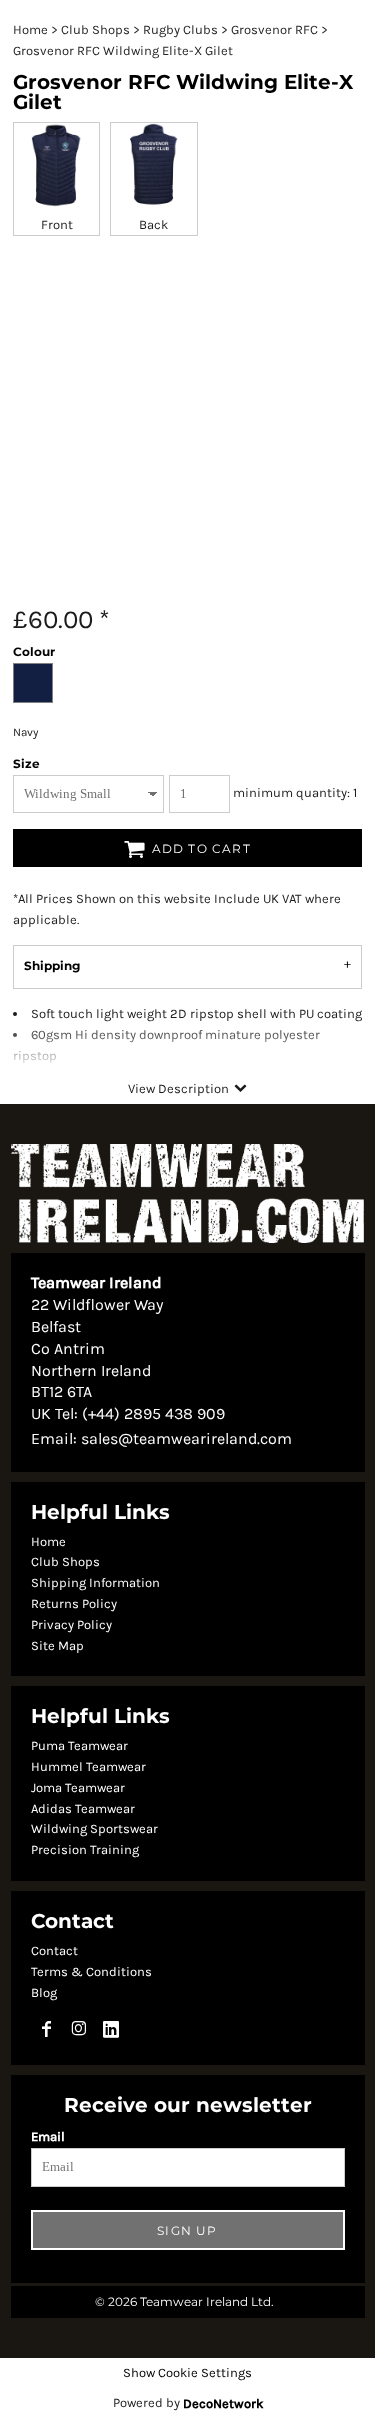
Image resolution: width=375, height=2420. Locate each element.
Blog (44, 1992)
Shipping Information (95, 1582)
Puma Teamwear (79, 1745)
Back (153, 224)
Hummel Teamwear (88, 1766)
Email (48, 2136)
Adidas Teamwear (83, 1808)
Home (30, 29)
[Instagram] (79, 2029)
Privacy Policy (71, 1624)
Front (57, 224)
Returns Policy (74, 1603)
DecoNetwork (223, 2403)
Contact (54, 1950)
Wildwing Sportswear (94, 1828)
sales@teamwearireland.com (186, 1438)
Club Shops (95, 29)
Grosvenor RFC (274, 29)
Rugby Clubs (180, 29)
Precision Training (85, 1849)
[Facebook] (47, 2029)
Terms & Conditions (91, 1971)
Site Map (57, 1645)
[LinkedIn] (111, 2029)
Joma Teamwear (78, 1787)
